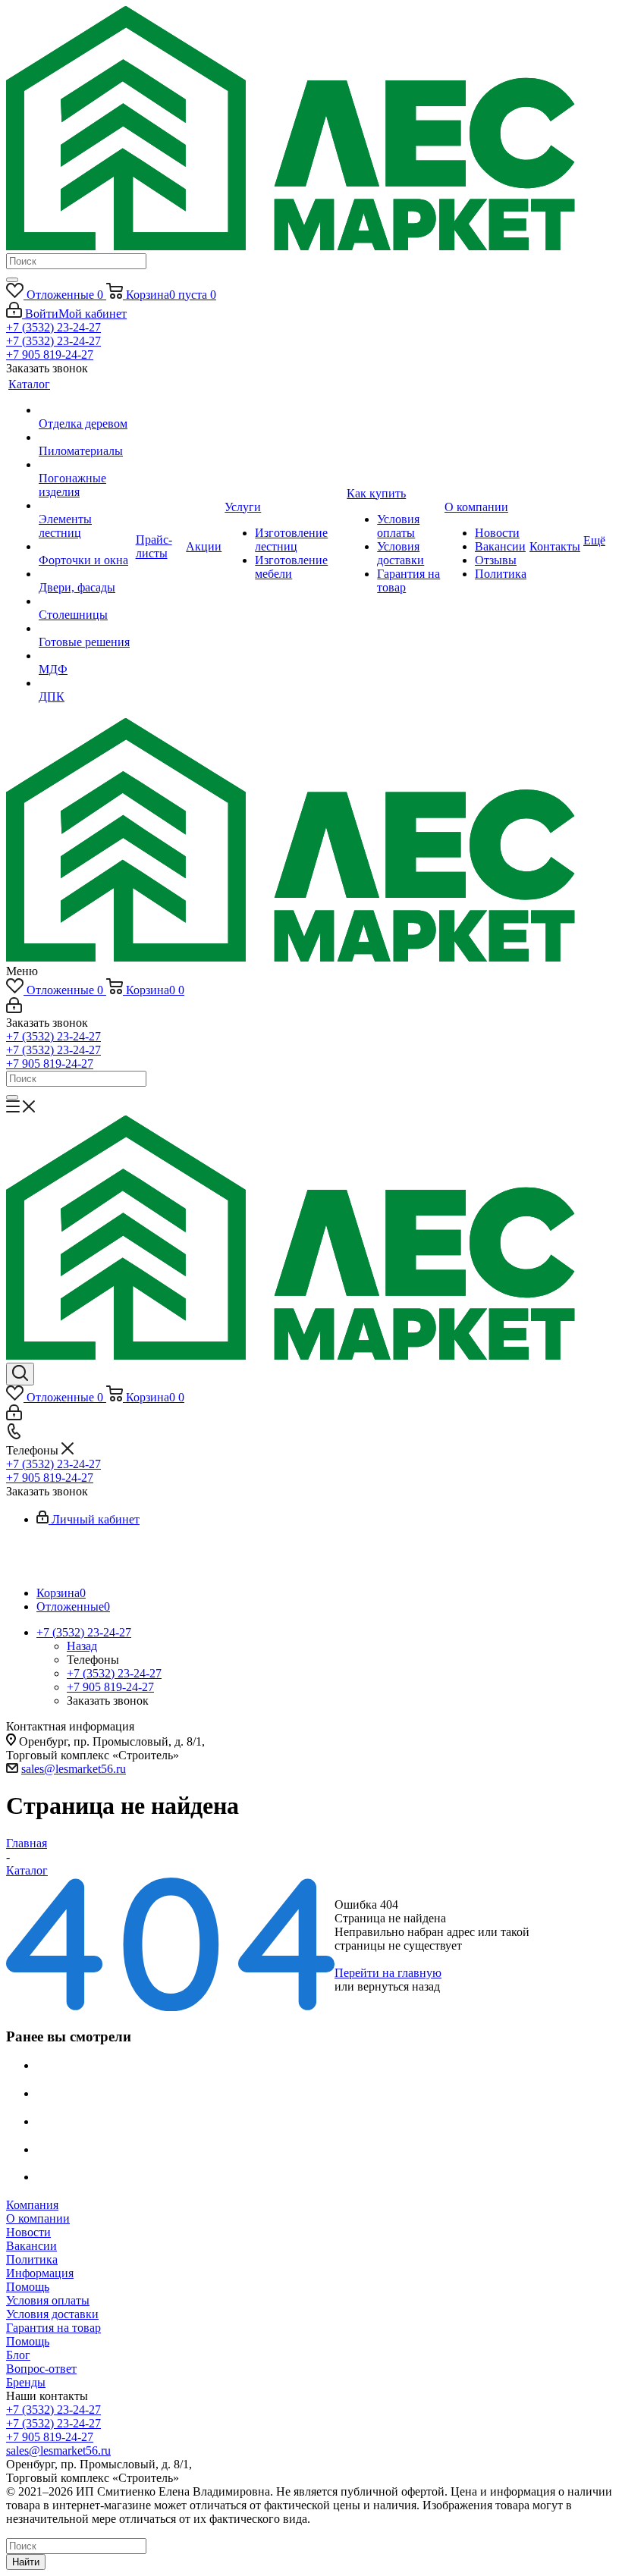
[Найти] (12, 280)
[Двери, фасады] (86, 574)
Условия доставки (52, 2314)
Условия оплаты (48, 2300)
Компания (32, 2205)
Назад (82, 1646)
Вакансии (31, 2246)
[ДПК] (86, 683)
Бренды (26, 2382)
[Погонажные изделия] (86, 465)
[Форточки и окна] (86, 547)
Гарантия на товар (53, 2328)
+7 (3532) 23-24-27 (53, 327)
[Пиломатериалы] (86, 438)
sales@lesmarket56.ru (74, 1769)
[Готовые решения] (86, 629)
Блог (18, 2355)
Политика (32, 2259)
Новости (28, 2232)
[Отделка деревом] (86, 410)
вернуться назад (399, 1986)
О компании (38, 2218)
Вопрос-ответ (41, 2369)
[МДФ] (86, 656)
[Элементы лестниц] (86, 506)
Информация (40, 2273)
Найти (26, 2562)
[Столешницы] (86, 601)
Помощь (28, 2287)
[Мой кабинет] (14, 1009)
